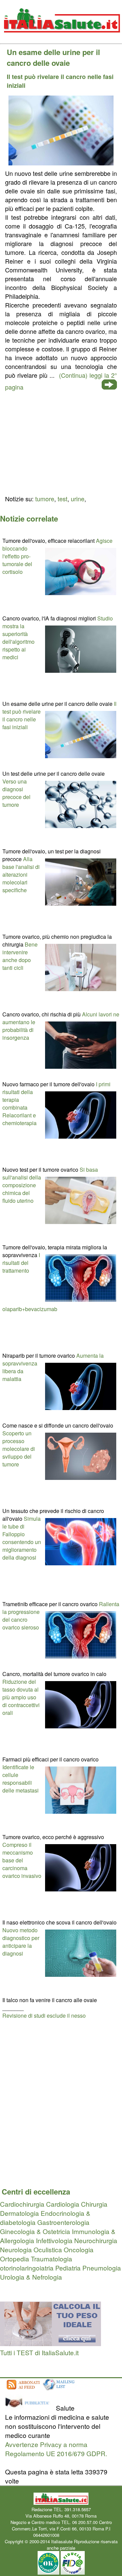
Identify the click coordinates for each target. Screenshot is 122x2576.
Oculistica (48, 2249)
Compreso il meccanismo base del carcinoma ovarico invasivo (22, 1860)
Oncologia (79, 2249)
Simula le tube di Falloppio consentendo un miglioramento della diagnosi (22, 1538)
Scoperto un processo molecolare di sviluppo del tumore (19, 1449)
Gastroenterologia (63, 2222)
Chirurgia (94, 2204)
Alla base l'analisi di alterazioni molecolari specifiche (21, 874)
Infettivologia (54, 2240)
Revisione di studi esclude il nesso (44, 2015)
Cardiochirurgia (22, 2204)
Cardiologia (63, 2204)
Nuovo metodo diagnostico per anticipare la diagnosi (21, 1942)
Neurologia (16, 2249)
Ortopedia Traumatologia (36, 2259)
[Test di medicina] (50, 2343)
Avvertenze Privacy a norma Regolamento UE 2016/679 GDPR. (56, 2449)
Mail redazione (75, 2535)
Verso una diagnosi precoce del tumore (16, 793)
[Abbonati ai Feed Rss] (23, 2390)
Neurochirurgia (96, 2240)
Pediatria (68, 2268)
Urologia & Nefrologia (31, 2277)
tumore (45, 499)
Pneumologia (102, 2268)
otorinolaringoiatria (27, 2268)
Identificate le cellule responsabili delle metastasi (21, 1779)
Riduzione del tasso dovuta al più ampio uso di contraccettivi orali (21, 1697)
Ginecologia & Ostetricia (35, 2231)
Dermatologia (19, 2213)
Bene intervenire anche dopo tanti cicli (20, 956)
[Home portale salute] (61, 39)
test (63, 499)
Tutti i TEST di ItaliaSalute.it (39, 2352)
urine (78, 499)
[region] (61, 442)
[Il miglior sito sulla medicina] (30, 2408)
